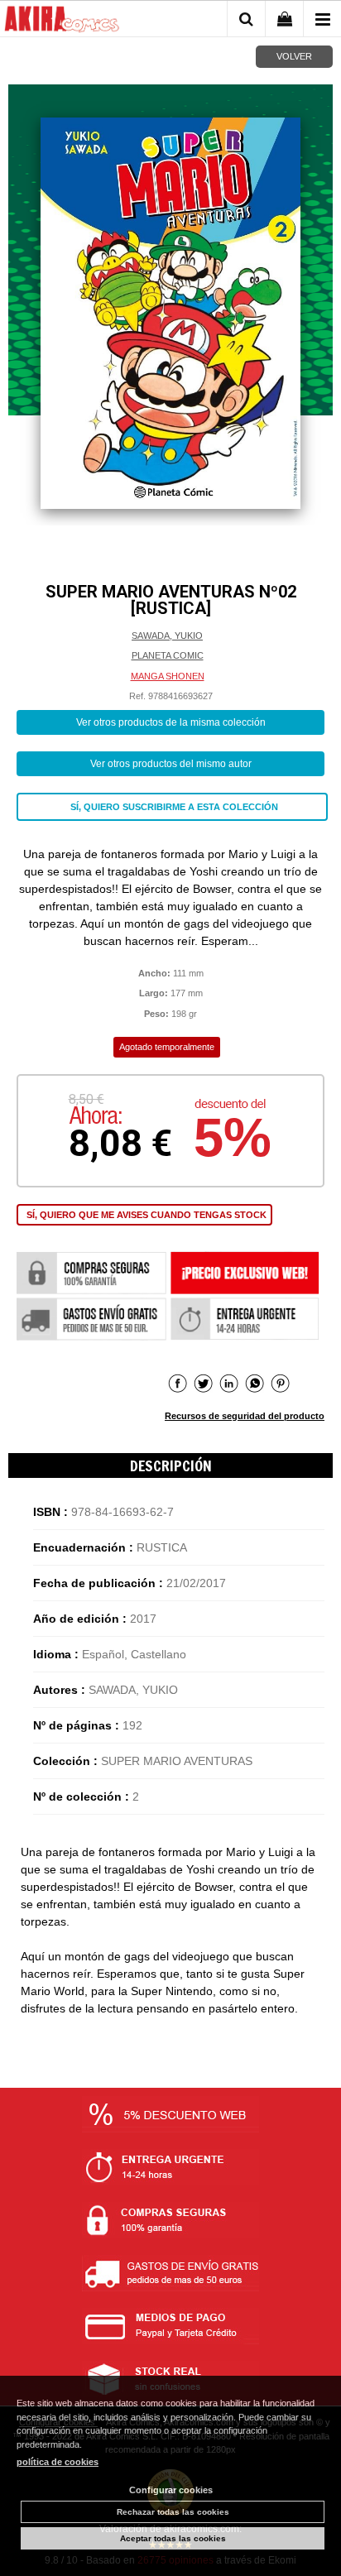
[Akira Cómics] (62, 22)
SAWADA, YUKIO (167, 636)
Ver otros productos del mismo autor (171, 764)
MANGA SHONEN (168, 676)
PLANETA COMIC (168, 655)
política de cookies (58, 2462)
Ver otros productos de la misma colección (171, 722)
